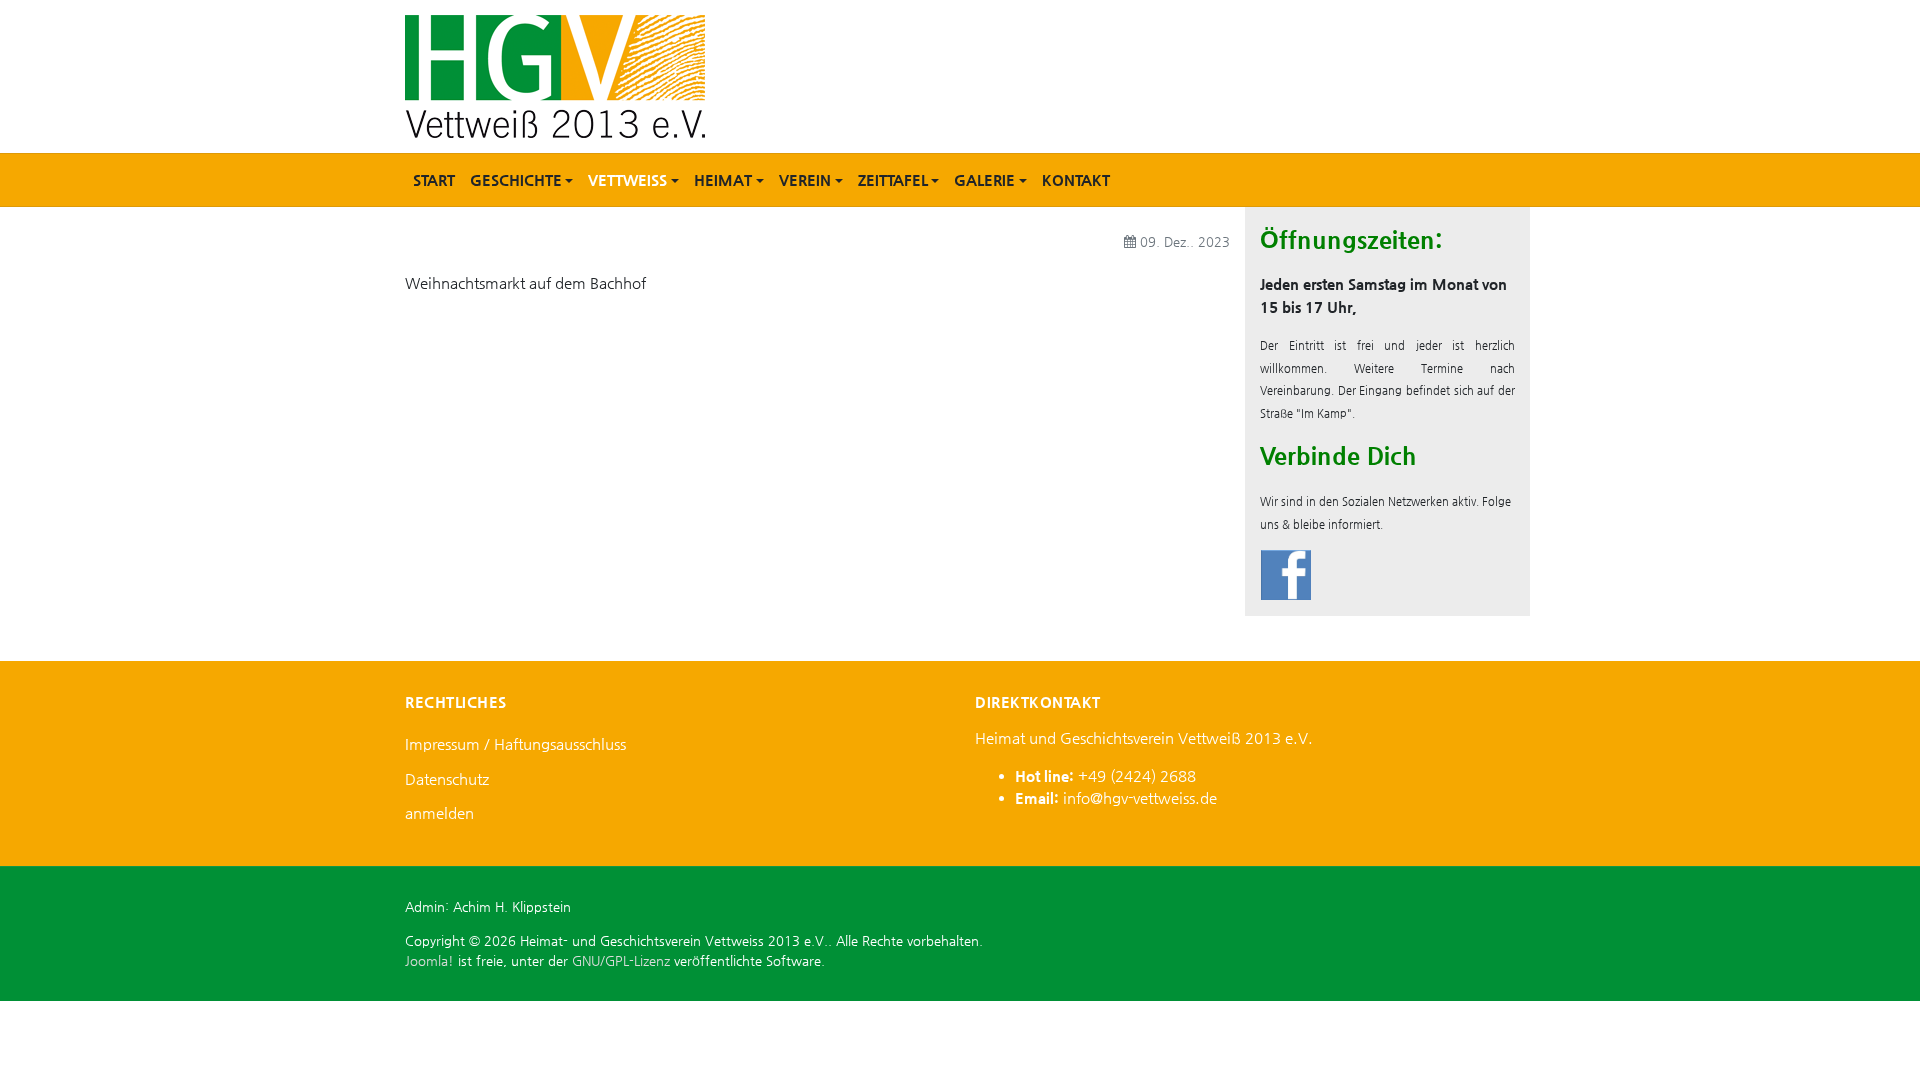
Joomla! (429, 960)
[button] (521, 180)
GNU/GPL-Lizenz (621, 960)
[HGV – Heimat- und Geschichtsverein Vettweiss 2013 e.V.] (555, 74)
